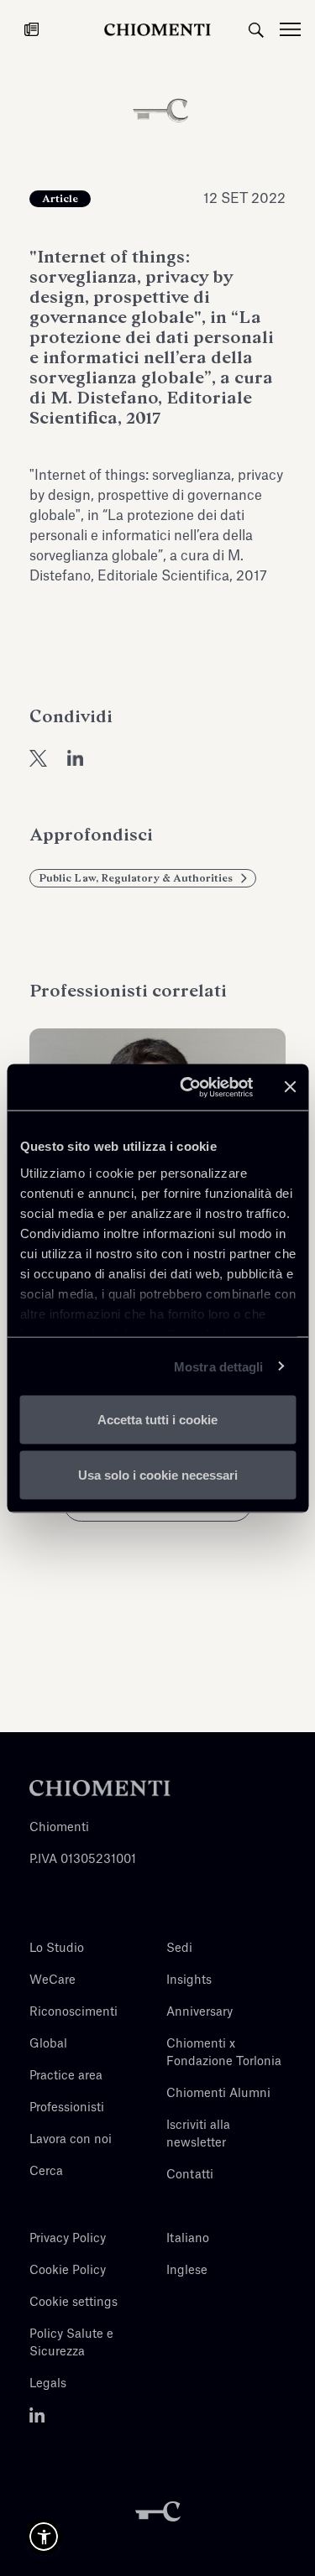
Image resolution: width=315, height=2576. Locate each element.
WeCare (52, 1980)
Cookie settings (73, 2303)
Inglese (187, 2271)
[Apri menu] (297, 29)
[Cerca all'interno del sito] (256, 29)
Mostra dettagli (219, 1366)
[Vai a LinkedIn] (37, 2416)
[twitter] (38, 757)
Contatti (190, 2175)
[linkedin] (76, 757)
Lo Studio (57, 1949)
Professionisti (67, 2108)
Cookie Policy (68, 2271)
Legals (48, 2384)
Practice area (66, 2076)
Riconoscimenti (73, 2012)
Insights (189, 1980)
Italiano (188, 2239)
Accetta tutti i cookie (157, 1420)
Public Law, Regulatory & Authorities (136, 878)
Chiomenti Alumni (218, 2094)
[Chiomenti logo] (100, 1788)
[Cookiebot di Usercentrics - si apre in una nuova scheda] (188, 1087)
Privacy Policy (68, 2239)
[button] (44, 2537)
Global (48, 2044)
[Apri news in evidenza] (31, 29)
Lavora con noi (71, 2140)
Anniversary (199, 2012)
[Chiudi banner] (290, 1087)
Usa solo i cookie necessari (158, 1474)
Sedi (179, 1949)
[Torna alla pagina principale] (158, 29)
